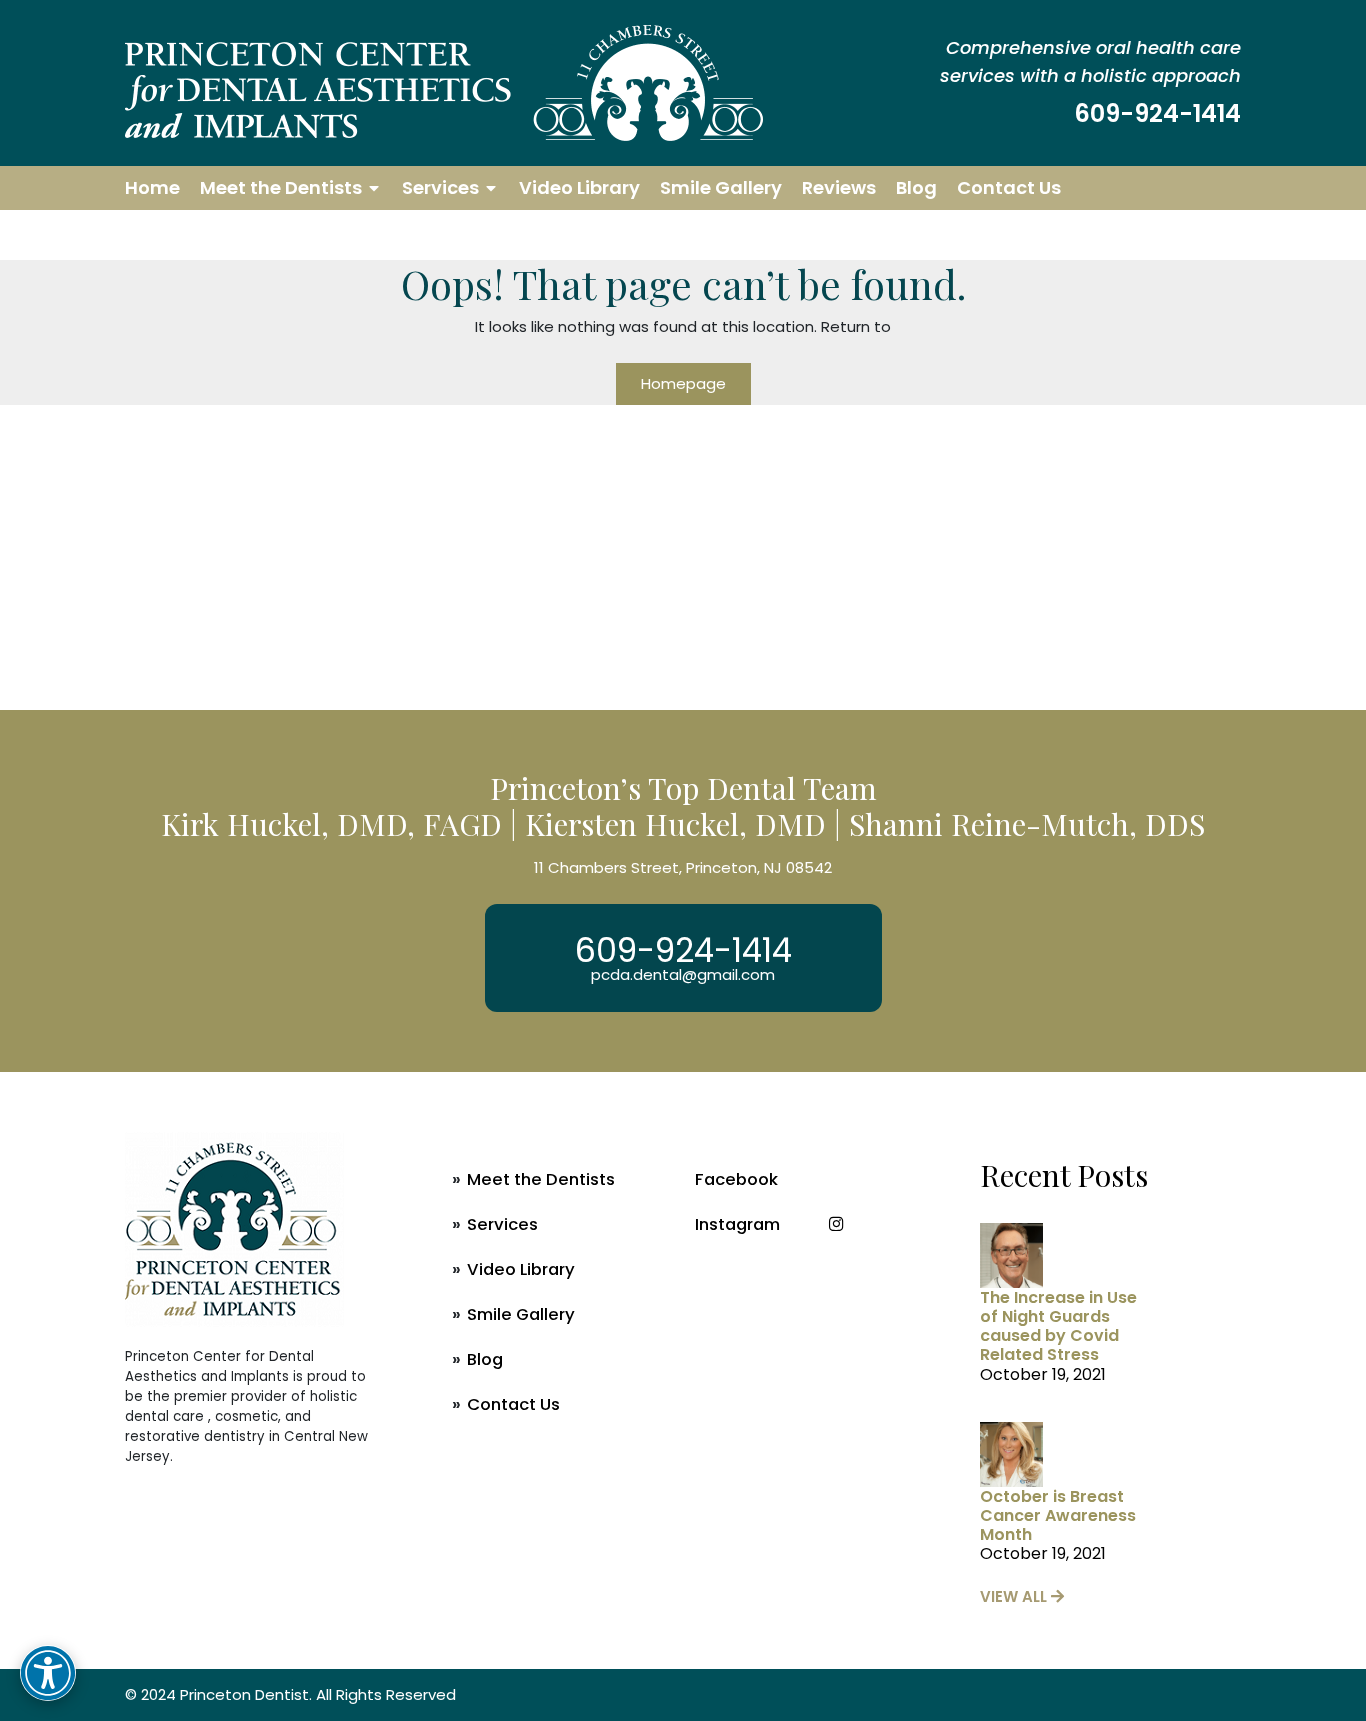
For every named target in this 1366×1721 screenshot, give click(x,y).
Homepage (683, 383)
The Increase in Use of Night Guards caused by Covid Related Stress (1058, 1326)
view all (1015, 1596)
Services (440, 187)
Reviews (839, 187)
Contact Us (1009, 187)
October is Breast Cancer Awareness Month (1058, 1515)
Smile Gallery (721, 187)
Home (152, 187)
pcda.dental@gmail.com (683, 974)
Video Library (579, 187)
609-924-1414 (1157, 113)
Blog (916, 187)
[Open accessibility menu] (48, 1673)
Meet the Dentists (281, 187)
